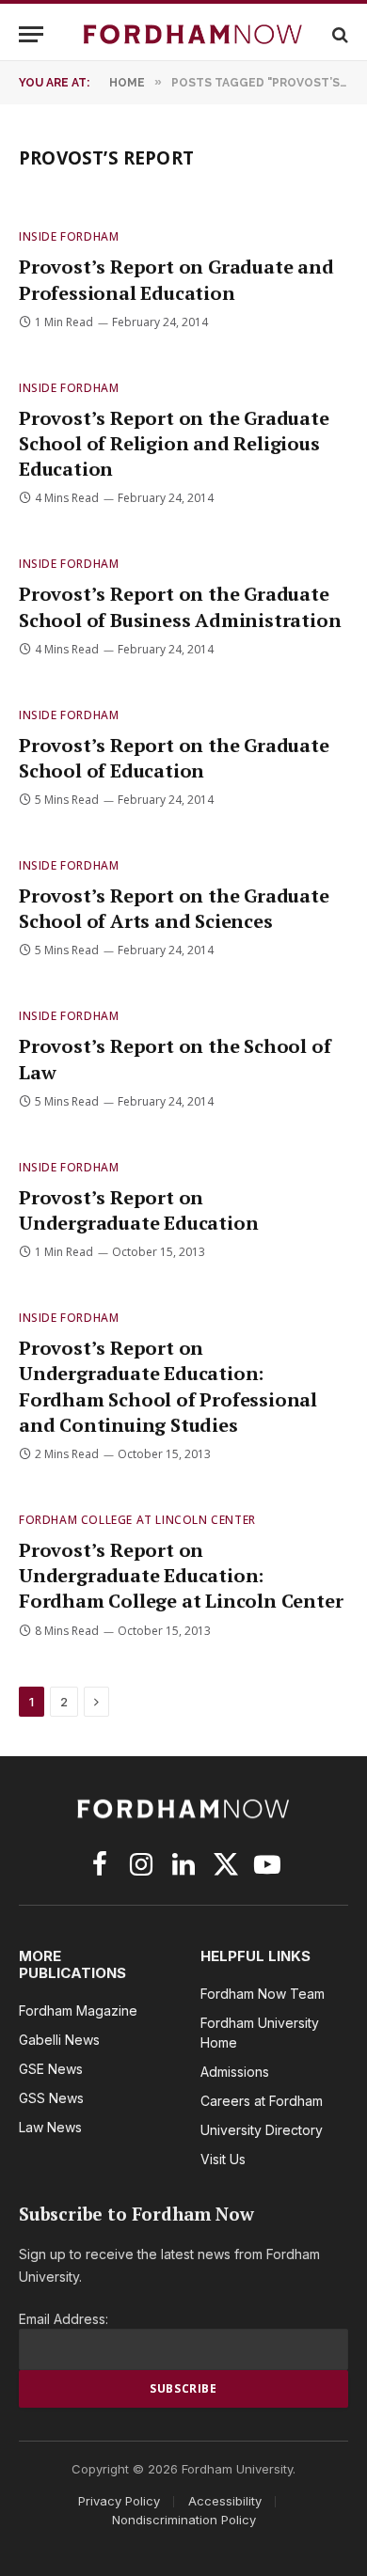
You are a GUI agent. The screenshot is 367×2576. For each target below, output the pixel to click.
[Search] (338, 34)
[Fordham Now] (193, 34)
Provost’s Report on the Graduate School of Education (174, 758)
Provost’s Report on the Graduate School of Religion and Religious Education (174, 443)
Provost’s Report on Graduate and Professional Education (176, 279)
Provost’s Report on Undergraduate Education (138, 1210)
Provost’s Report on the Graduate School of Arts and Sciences (174, 908)
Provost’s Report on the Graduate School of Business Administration (180, 606)
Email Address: (64, 2319)
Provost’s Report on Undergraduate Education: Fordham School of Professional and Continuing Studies (168, 1386)
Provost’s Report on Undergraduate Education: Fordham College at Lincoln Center (181, 1575)
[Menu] (31, 34)
